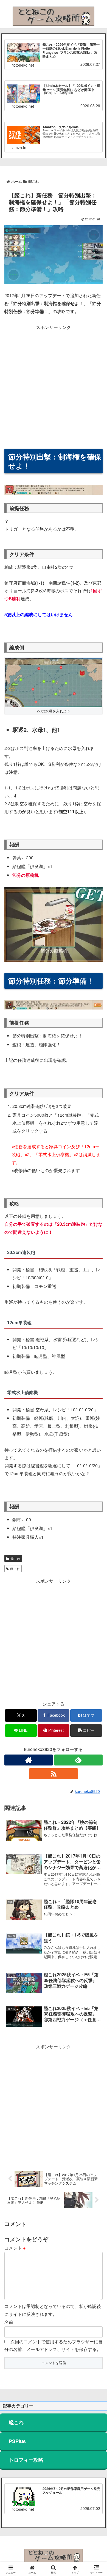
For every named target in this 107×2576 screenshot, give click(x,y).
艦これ (15, 1558)
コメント (15, 2248)
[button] (86, 1731)
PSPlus (17, 2441)
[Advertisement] (54, 385)
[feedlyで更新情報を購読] (78, 1760)
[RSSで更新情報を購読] (53, 1774)
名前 (9, 2322)
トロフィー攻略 (26, 2460)
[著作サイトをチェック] (29, 1760)
